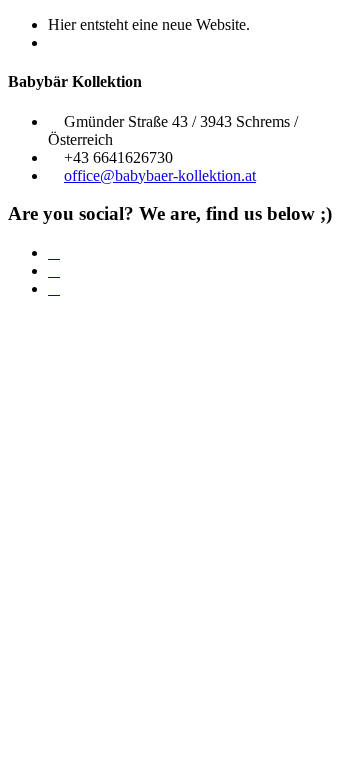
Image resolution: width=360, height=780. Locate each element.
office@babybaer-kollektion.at (160, 175)
